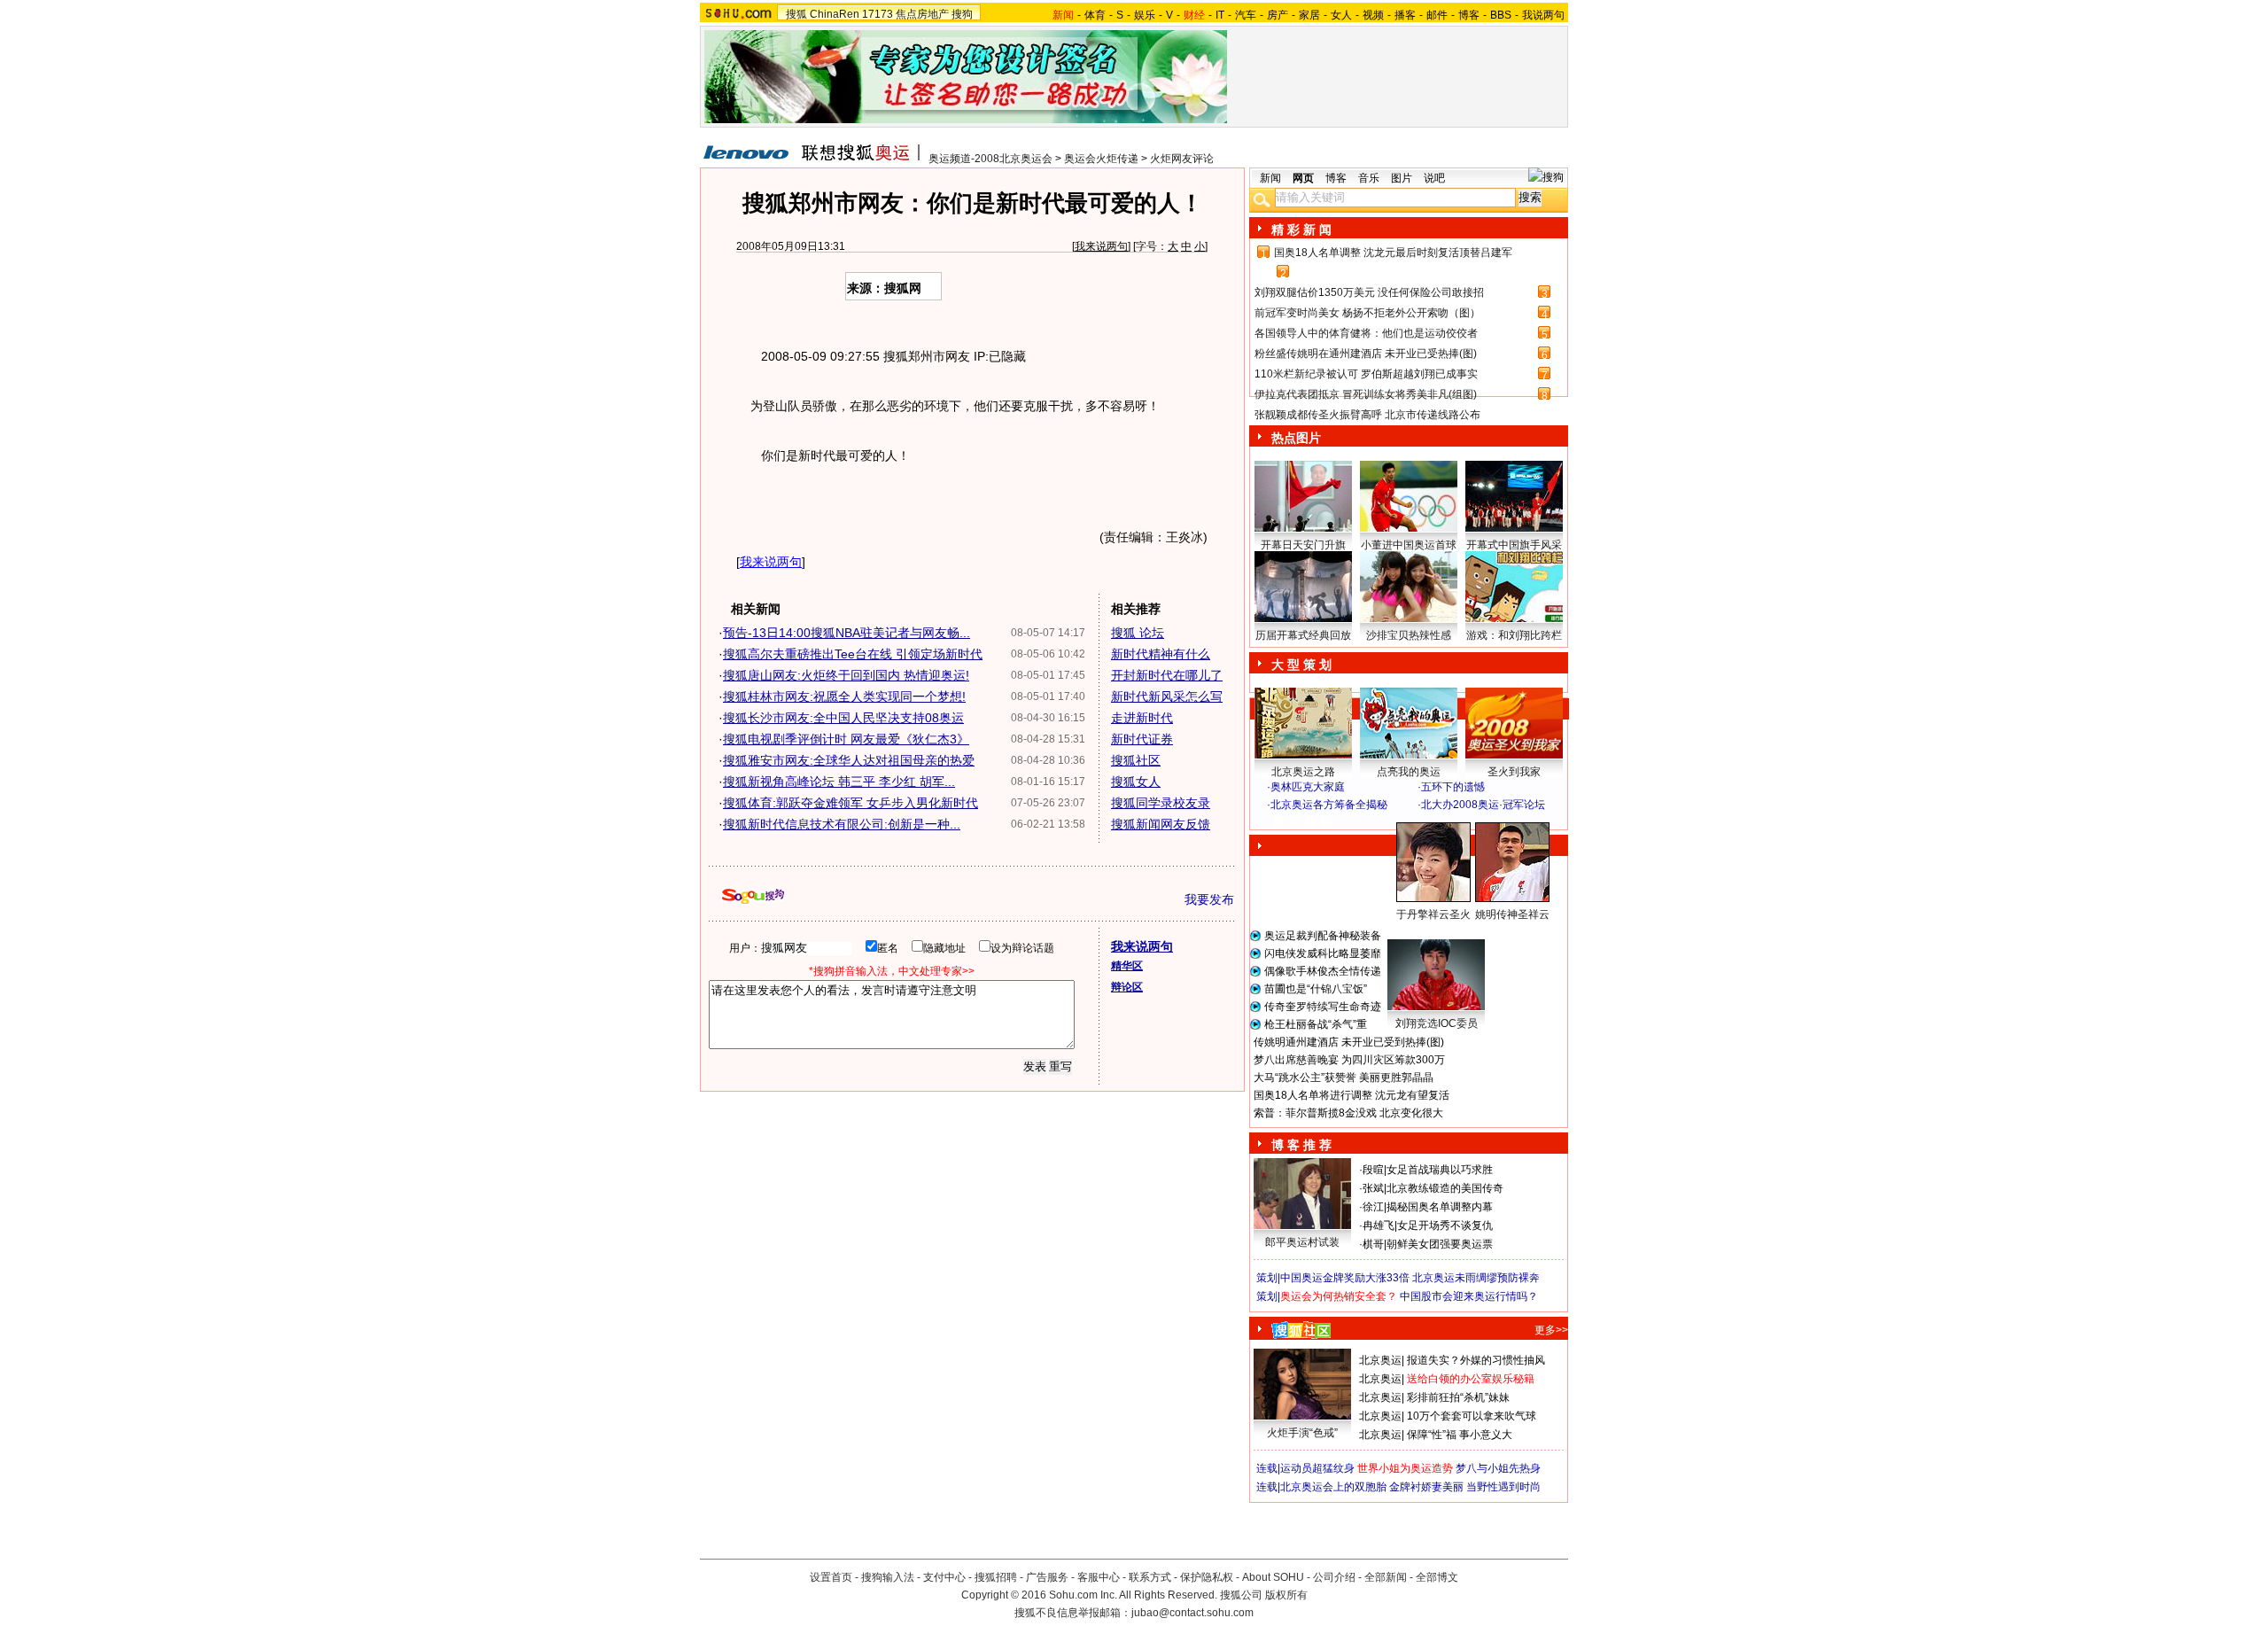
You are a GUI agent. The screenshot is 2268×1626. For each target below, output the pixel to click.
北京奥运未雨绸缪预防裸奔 (1476, 1278)
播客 (1405, 15)
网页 (1303, 178)
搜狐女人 (1136, 782)
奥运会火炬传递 (1101, 159)
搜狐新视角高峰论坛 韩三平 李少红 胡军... (839, 782)
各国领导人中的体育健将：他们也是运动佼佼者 (1366, 333)
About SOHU (1273, 1577)
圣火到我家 (1514, 772)
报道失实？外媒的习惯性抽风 (1476, 1360)
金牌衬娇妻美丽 (1426, 1487)
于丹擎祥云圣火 (1433, 914)
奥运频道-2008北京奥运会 (990, 159)
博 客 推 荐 (1301, 1145)
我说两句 (1543, 15)
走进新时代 (1142, 718)
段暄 (1373, 1170)
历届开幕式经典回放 (1303, 635)
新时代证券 (1142, 739)
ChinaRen (835, 14)
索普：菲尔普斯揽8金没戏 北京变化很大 (1348, 1113)
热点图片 (1296, 438)
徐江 (1373, 1207)
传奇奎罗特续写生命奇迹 (1323, 1007)
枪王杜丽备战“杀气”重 (1316, 1024)
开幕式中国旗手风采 (1514, 545)
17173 (878, 14)
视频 (1373, 15)
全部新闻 (1386, 1577)
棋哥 (1373, 1244)
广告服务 (1047, 1577)
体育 (1095, 15)
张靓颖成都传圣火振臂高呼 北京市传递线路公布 (1367, 415)
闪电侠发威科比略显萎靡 (1323, 953)
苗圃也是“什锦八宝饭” (1316, 989)
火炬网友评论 (1182, 159)
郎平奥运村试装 (1302, 1242)
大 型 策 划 (1301, 665)
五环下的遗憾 (1453, 787)
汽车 (1246, 15)
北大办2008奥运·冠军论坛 (1483, 805)
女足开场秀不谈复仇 (1445, 1225)
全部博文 (1437, 1577)
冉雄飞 (1379, 1225)
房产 (1278, 15)
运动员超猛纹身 (1317, 1468)
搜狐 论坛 (1138, 633)
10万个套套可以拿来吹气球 (1472, 1416)
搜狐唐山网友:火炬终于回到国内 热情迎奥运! (846, 675)
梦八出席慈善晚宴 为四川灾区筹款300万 (1349, 1060)
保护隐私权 (1207, 1577)
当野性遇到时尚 (1503, 1487)
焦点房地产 (922, 14)
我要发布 (1209, 899)
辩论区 (1127, 987)
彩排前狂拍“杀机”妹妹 (1458, 1397)
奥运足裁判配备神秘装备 (1323, 936)
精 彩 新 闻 (1301, 230)
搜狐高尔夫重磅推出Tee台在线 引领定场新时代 (853, 654)
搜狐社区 (1136, 760)
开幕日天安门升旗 (1303, 545)
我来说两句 (1101, 246)
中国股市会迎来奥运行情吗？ (1469, 1296)
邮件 (1437, 15)
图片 (1402, 178)
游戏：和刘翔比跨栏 (1514, 635)
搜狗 (962, 14)
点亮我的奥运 (1409, 772)
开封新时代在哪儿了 (1167, 675)
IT (1220, 15)
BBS (1501, 15)
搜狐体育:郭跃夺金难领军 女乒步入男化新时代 (850, 803)
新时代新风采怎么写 (1167, 696)
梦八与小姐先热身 (1498, 1468)
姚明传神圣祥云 (1512, 914)
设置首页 (831, 1577)
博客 (1469, 15)
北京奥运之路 (1303, 772)
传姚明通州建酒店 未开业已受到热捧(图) (1349, 1042)
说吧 (1434, 178)
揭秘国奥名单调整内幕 (1440, 1207)
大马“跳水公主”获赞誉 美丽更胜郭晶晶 (1344, 1078)
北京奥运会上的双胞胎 (1333, 1487)
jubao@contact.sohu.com (1192, 1613)
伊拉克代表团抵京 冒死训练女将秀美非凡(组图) (1366, 394)
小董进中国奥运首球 (1409, 545)
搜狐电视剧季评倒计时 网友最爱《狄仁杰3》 (846, 739)
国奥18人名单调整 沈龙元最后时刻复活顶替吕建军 (1393, 253)
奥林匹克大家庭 (1308, 787)
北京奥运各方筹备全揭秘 (1329, 805)
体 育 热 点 (1417, 931)
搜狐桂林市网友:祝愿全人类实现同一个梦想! (844, 696)
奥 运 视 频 (1302, 821)
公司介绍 (1334, 1577)
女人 (1341, 15)
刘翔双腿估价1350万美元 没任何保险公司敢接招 (1369, 292)
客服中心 (1099, 1577)
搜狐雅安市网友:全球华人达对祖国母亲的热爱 (849, 760)
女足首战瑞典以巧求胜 (1440, 1170)
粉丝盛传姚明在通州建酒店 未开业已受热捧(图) (1366, 354)
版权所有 (1286, 1595)
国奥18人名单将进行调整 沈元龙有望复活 (1351, 1095)
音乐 (1369, 178)
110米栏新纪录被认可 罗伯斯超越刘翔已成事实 (1366, 374)
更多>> (1551, 1330)
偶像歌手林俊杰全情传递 (1323, 971)
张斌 (1373, 1188)
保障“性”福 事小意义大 (1460, 1435)
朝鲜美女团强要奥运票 (1440, 1244)
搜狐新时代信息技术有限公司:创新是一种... (842, 824)
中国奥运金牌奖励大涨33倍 (1345, 1278)
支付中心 (944, 1577)
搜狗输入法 (888, 1577)
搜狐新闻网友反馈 (1161, 824)
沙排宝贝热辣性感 (1409, 635)
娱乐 (1145, 15)
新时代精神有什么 (1161, 654)
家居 (1309, 15)
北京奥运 (1380, 1360)
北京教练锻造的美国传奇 (1445, 1188)
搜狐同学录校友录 (1161, 803)
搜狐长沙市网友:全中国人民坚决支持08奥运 (843, 718)
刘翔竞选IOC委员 (1437, 1023)
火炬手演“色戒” (1302, 1433)
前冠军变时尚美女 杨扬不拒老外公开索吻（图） (1367, 313)
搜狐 (796, 14)
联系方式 (1150, 1577)
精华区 (1127, 966)
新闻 (1270, 178)
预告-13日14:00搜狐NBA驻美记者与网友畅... (847, 633)
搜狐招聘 (996, 1577)
